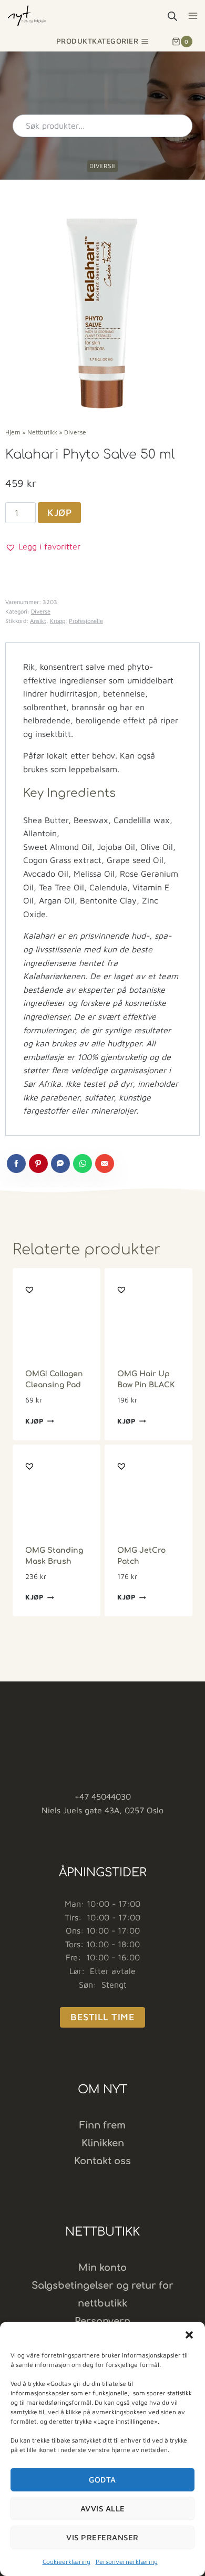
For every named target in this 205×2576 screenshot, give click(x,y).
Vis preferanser (102, 2537)
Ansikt (38, 621)
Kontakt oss (102, 2161)
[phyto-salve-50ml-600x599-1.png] (102, 313)
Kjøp (59, 512)
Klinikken (103, 2143)
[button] (189, 2335)
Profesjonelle (86, 621)
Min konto (102, 2268)
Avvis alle (103, 2509)
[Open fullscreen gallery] (189, 400)
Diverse (103, 166)
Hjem (13, 432)
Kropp (58, 621)
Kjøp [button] (35, 1421)
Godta (102, 2480)
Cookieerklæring (66, 2562)
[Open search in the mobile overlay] (172, 16)
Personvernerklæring (127, 2562)
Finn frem (102, 2125)
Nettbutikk (42, 432)
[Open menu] (193, 15)
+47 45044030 (103, 1796)
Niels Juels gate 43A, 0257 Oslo (102, 1810)
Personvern (102, 2321)
